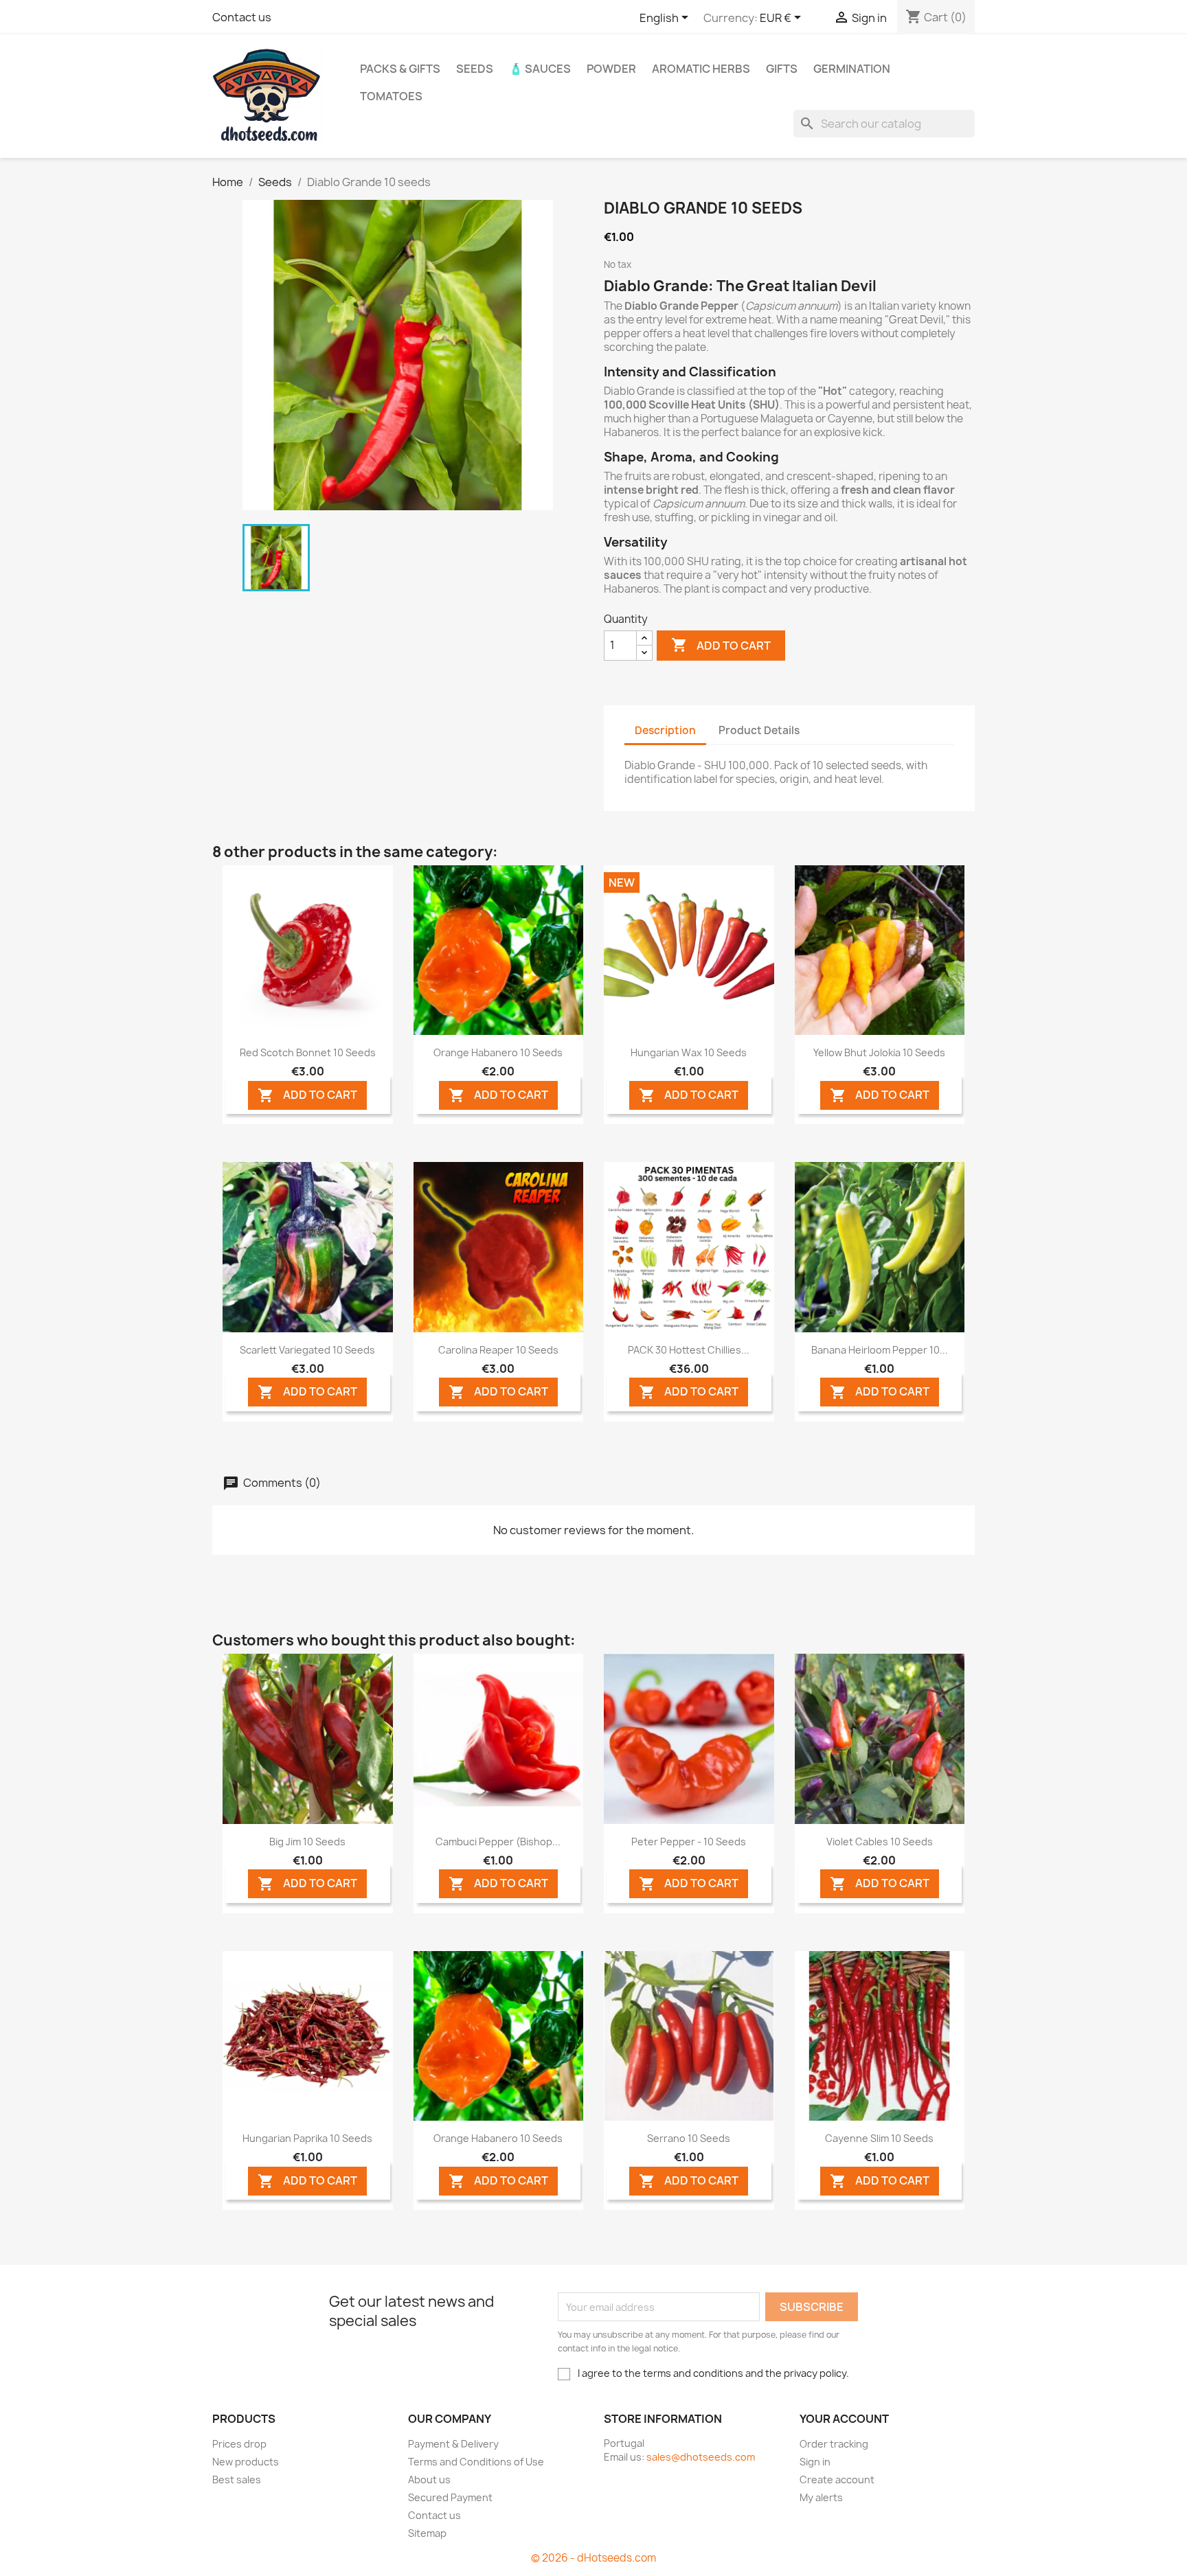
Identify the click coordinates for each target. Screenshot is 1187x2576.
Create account (837, 2480)
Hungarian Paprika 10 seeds (307, 2138)
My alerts (821, 2497)
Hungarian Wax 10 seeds (689, 1052)
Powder (611, 69)
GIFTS (782, 69)
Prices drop (239, 2444)
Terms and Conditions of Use (476, 2462)
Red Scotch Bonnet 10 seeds (308, 1052)
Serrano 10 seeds (689, 2138)
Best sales (237, 2480)
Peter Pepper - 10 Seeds (689, 1842)
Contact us (242, 17)
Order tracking (834, 2444)
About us (429, 2480)
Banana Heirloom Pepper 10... (880, 1350)
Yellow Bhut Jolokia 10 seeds (879, 1052)
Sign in (815, 2462)
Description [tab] (665, 730)
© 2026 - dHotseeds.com (593, 2558)
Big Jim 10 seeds (307, 1842)
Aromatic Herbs (701, 69)
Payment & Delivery (453, 2444)
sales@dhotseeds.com (701, 2457)
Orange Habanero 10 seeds (498, 1052)
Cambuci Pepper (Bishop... (498, 1842)
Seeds (475, 69)
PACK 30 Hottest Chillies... (689, 1350)
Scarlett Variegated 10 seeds (307, 1350)
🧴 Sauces (540, 69)
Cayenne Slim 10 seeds (879, 2138)
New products (246, 2462)
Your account (844, 2419)
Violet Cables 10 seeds (880, 1842)
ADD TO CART (307, 1095)
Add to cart (721, 645)
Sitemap (427, 2533)
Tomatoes (391, 96)
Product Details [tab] (759, 730)
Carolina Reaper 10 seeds (498, 1350)
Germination (852, 69)
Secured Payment (450, 2497)
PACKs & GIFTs (400, 69)
